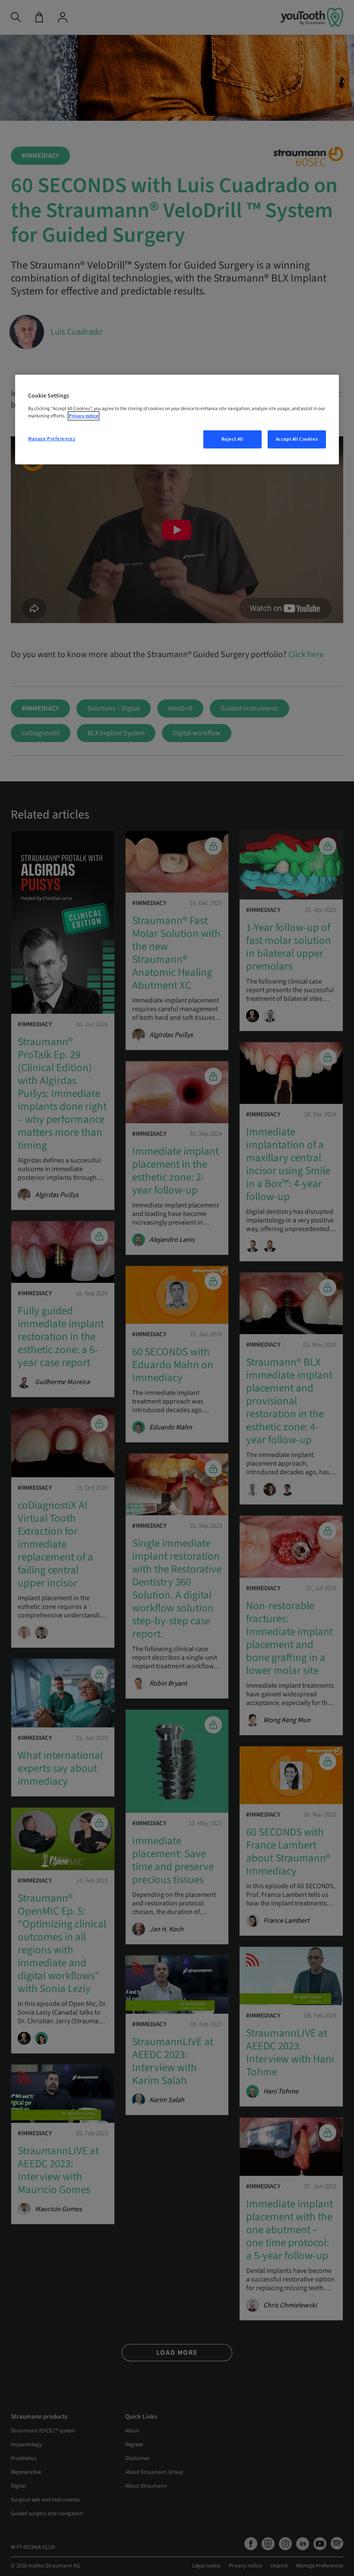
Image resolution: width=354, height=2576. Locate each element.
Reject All (232, 439)
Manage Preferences (52, 439)
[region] (177, 420)
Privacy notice (84, 416)
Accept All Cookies (297, 439)
